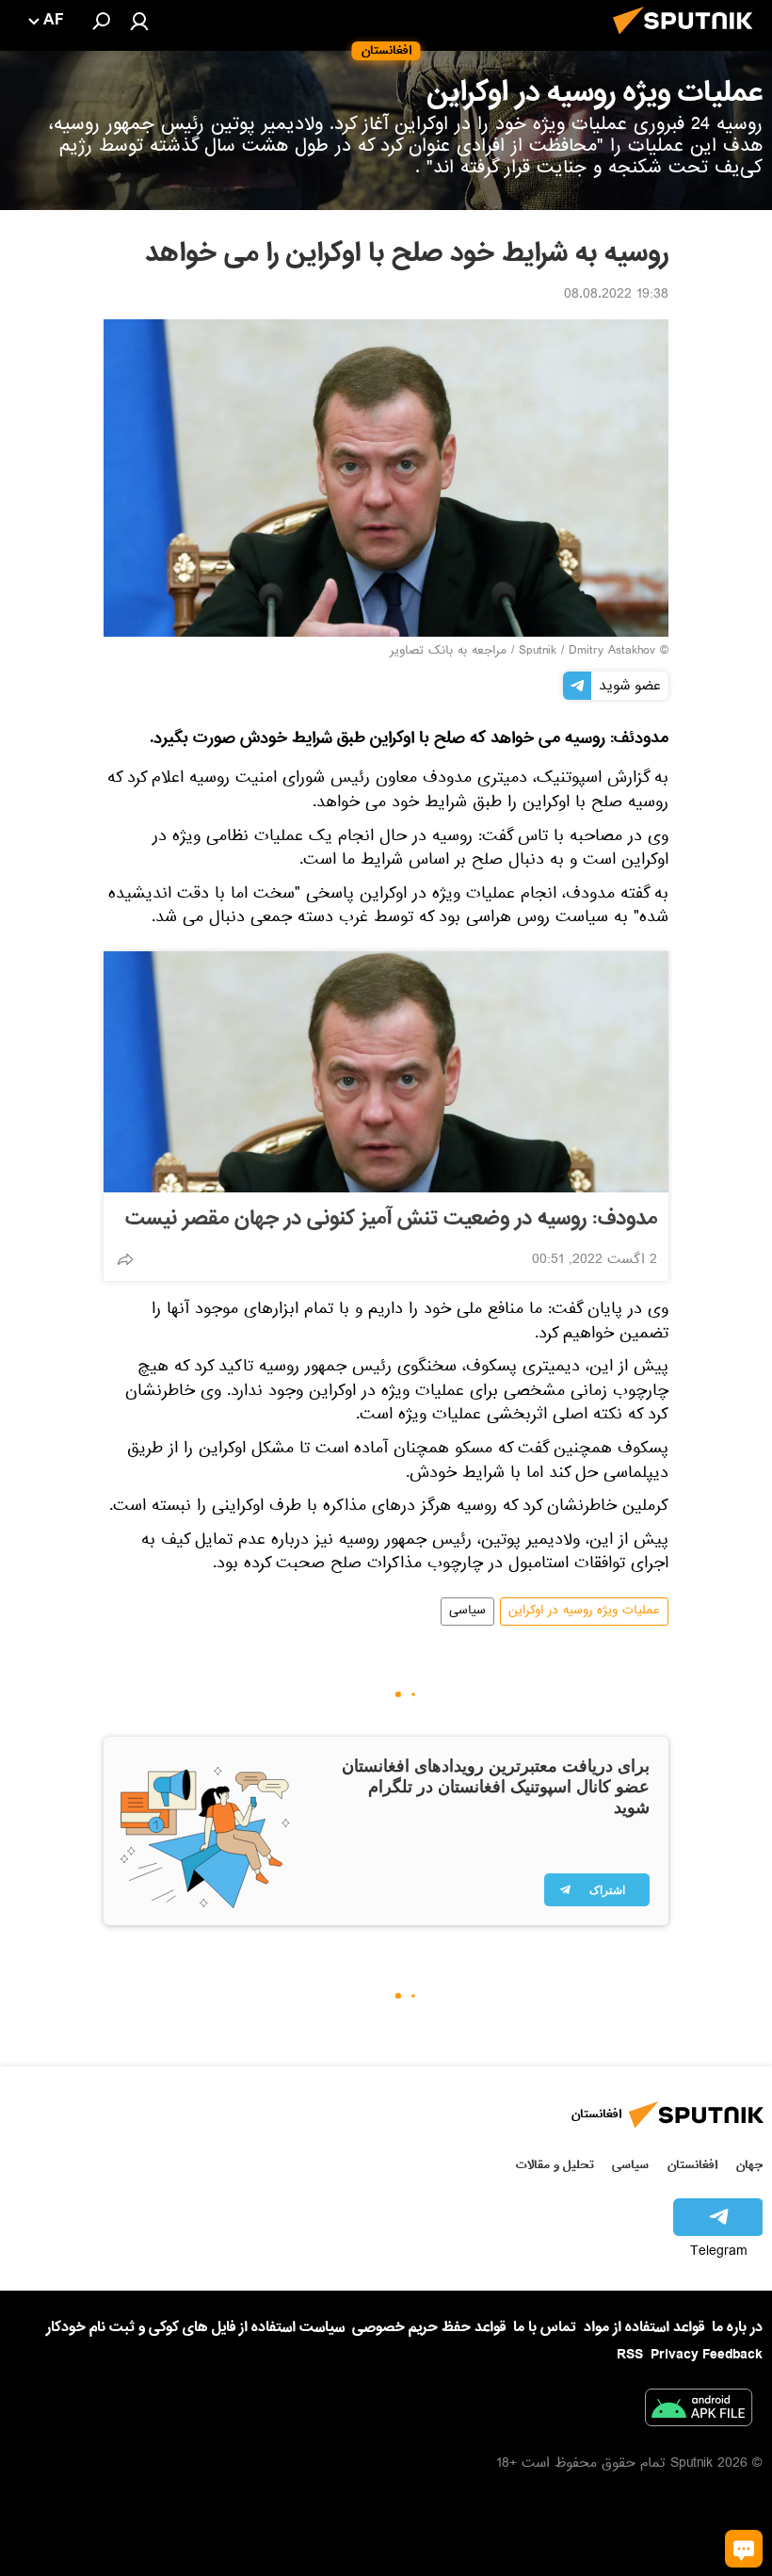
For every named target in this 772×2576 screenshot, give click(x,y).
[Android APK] (699, 2411)
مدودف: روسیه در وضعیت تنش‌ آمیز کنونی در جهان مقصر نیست (391, 1219)
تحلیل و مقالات (555, 2165)
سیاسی (467, 1612)
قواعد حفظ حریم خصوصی (429, 2327)
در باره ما (737, 2327)
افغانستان (692, 2165)
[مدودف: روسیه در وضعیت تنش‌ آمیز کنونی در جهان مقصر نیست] (386, 1072)
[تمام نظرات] (744, 2549)
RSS (630, 2355)
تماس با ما (545, 2328)
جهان (749, 2165)
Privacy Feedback (707, 2355)
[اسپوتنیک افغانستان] (688, 40)
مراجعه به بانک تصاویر (448, 652)
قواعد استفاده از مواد (644, 2327)
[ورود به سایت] (139, 21)
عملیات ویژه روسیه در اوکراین (584, 1612)
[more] (125, 1259)
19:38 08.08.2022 (616, 296)
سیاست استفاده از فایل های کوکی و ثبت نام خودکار (195, 2327)
